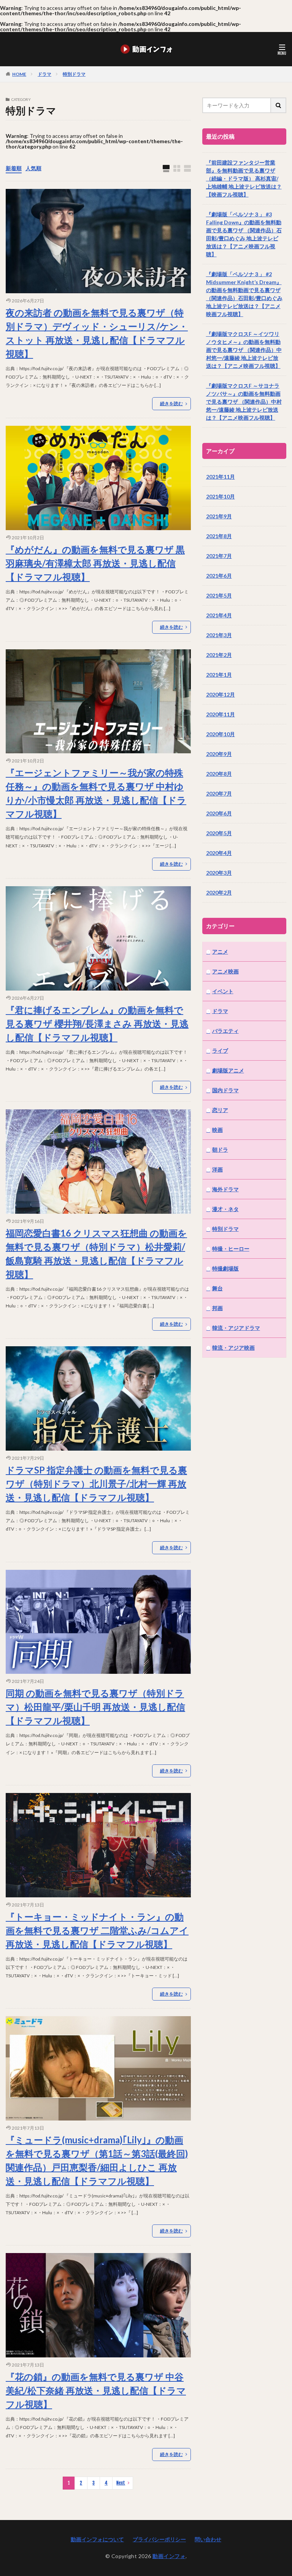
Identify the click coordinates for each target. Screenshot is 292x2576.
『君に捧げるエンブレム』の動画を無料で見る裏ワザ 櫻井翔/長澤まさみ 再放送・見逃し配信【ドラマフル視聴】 (97, 1024)
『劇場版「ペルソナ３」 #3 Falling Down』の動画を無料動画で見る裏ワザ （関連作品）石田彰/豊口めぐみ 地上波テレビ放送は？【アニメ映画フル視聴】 (244, 234)
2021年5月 (219, 595)
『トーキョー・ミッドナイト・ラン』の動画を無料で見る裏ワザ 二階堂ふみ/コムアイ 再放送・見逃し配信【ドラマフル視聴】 (97, 1930)
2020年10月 (221, 734)
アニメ (220, 952)
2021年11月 (221, 477)
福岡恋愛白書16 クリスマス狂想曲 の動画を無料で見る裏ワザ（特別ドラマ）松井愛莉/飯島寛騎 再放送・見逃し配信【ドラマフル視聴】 (96, 1254)
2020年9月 (219, 754)
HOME (19, 74)
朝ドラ (220, 1150)
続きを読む (171, 403)
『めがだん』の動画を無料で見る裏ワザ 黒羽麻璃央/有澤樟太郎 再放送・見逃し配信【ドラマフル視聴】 (95, 563)
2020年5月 (219, 833)
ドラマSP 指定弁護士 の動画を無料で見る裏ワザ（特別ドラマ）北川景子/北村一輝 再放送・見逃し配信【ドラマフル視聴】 (96, 1484)
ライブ (220, 1051)
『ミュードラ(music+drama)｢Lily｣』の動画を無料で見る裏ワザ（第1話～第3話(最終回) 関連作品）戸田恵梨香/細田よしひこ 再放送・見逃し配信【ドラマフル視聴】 (97, 2160)
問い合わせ (208, 2539)
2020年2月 (219, 892)
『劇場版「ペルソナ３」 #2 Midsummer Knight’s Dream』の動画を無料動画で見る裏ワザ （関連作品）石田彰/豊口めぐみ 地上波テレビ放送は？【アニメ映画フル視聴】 (244, 294)
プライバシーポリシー (159, 2539)
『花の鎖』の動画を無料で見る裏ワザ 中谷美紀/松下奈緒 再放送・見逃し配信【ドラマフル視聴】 (96, 2390)
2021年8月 (219, 536)
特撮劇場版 (225, 1268)
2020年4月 (219, 853)
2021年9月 (219, 516)
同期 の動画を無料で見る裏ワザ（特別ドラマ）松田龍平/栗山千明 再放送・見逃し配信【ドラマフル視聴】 (95, 1707)
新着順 (14, 168)
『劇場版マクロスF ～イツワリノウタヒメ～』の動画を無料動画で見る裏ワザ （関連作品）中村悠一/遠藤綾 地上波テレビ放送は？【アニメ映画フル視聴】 (244, 350)
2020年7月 (219, 793)
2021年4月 (219, 615)
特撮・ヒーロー (231, 1249)
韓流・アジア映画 (233, 1348)
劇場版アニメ (228, 1070)
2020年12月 (221, 694)
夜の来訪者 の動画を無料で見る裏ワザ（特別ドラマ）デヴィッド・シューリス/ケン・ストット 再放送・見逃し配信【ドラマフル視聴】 (97, 333)
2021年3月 (219, 635)
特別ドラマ (74, 74)
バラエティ (225, 1031)
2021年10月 (221, 496)
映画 (217, 1130)
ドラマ (44, 74)
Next (121, 2483)
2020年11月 (221, 714)
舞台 (217, 1288)
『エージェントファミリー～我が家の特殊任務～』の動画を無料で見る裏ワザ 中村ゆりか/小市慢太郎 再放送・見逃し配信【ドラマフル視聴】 (96, 793)
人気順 (33, 168)
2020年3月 (219, 873)
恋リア (220, 1110)
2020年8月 (219, 774)
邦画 (217, 1308)
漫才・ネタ (225, 1209)
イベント (223, 991)
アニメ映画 (225, 971)
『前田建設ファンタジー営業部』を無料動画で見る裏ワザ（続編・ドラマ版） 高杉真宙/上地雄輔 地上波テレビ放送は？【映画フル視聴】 (244, 178)
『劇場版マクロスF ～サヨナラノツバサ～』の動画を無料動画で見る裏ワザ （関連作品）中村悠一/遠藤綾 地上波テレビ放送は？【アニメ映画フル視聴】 (244, 402)
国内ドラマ (225, 1090)
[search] (279, 105)
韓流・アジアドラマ (236, 1328)
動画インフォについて (97, 2539)
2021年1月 (219, 675)
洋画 (217, 1169)
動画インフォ (169, 2556)
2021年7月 (219, 556)
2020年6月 (219, 813)
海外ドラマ (225, 1189)
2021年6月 (219, 576)
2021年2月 (219, 655)
